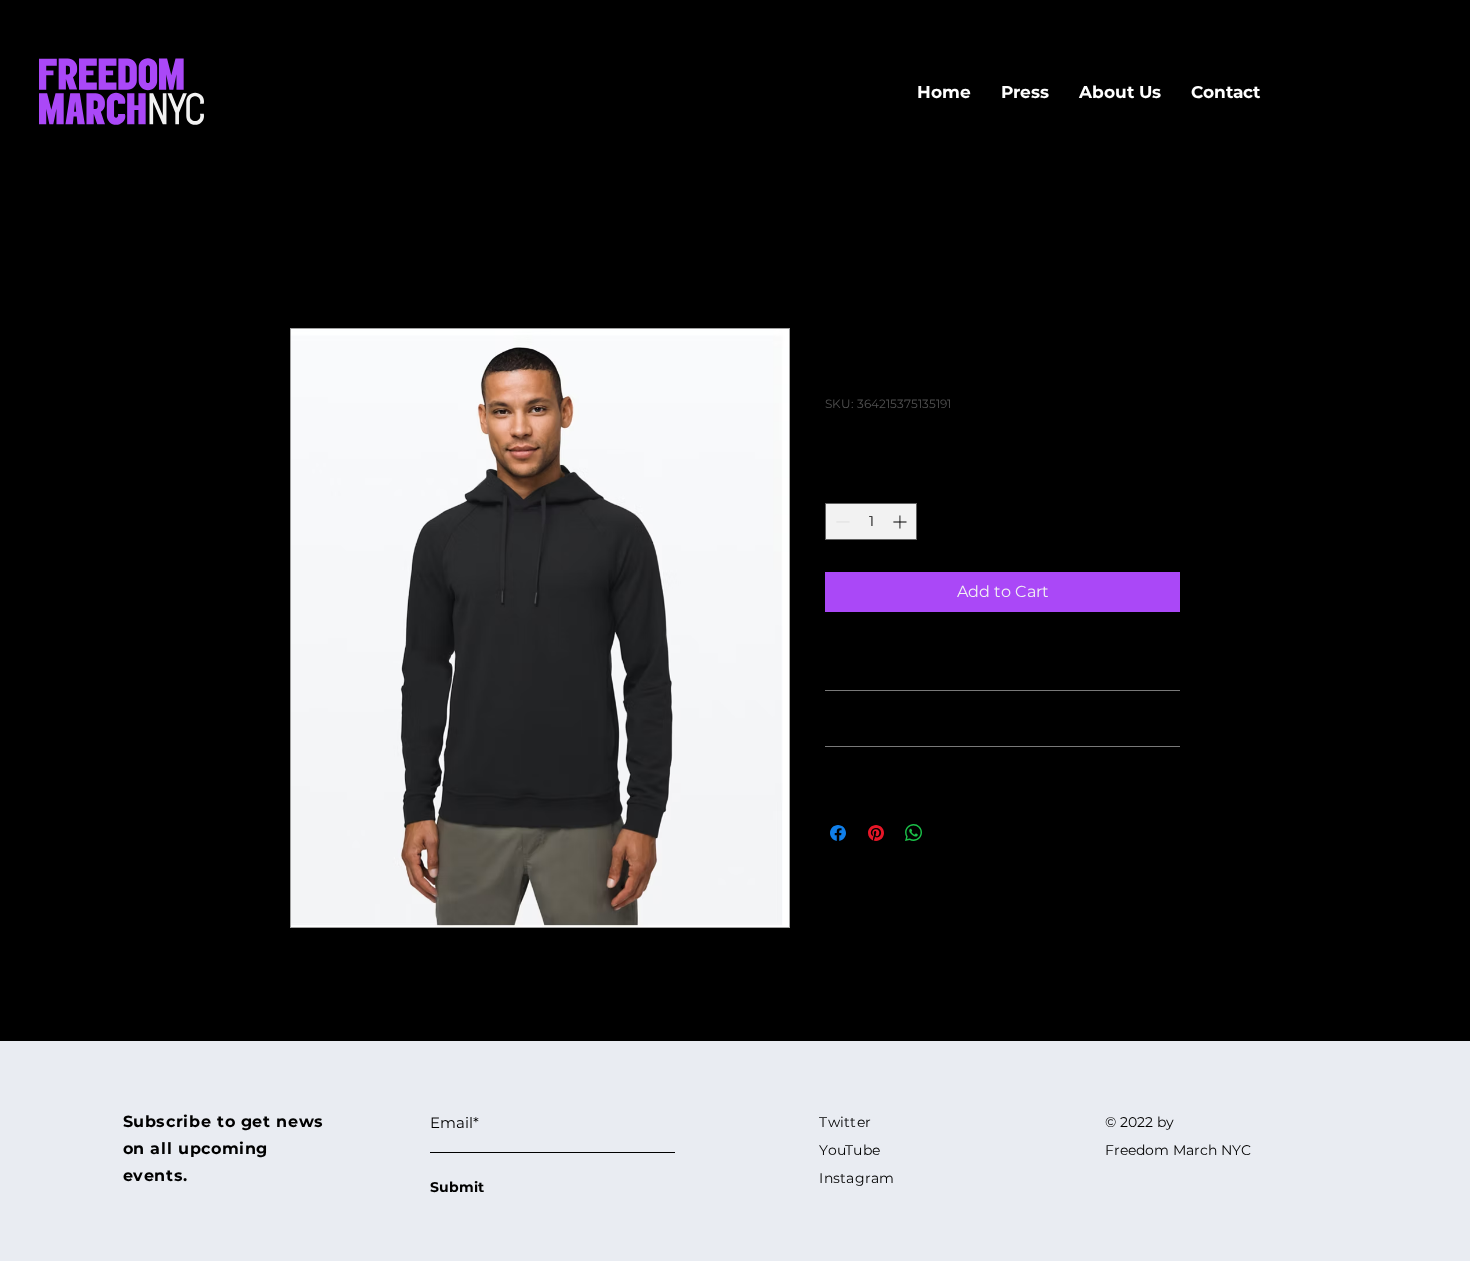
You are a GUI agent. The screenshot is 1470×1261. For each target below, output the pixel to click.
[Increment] (901, 521)
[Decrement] (840, 521)
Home (315, 255)
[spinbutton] (871, 521)
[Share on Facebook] (838, 833)
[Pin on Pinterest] (876, 833)
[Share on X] (952, 833)
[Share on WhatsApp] (914, 833)
